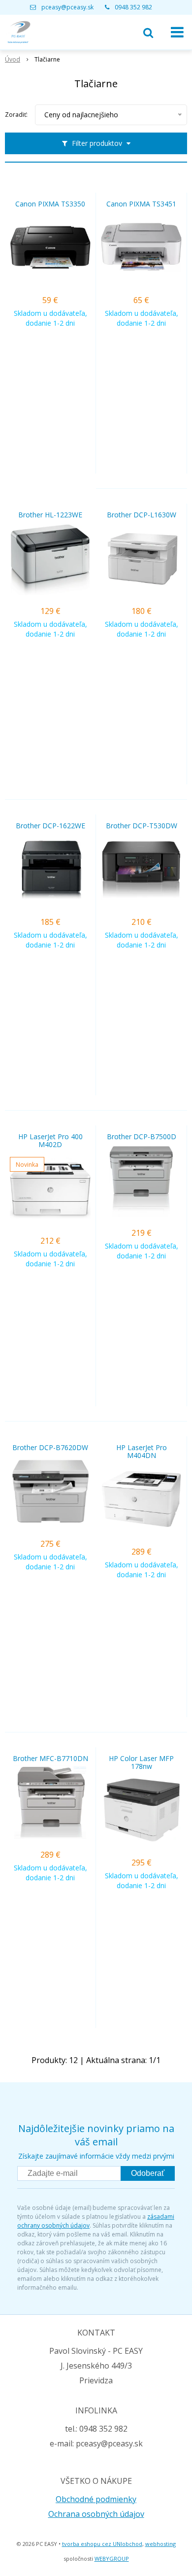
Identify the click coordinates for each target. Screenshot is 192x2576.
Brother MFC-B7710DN (50, 1759)
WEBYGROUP (112, 2559)
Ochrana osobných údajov (96, 2514)
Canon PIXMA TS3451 (141, 204)
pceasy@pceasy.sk (67, 7)
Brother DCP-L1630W (142, 515)
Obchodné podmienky (96, 2499)
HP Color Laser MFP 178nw (141, 1763)
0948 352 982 (133, 7)
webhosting (160, 2544)
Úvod (13, 59)
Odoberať (148, 2173)
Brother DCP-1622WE (50, 826)
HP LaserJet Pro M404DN (142, 1452)
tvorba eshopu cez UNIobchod (102, 2544)
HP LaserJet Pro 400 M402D (50, 1141)
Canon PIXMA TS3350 (50, 204)
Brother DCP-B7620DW (50, 1448)
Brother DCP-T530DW (142, 826)
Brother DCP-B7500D (142, 1137)
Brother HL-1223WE (50, 515)
